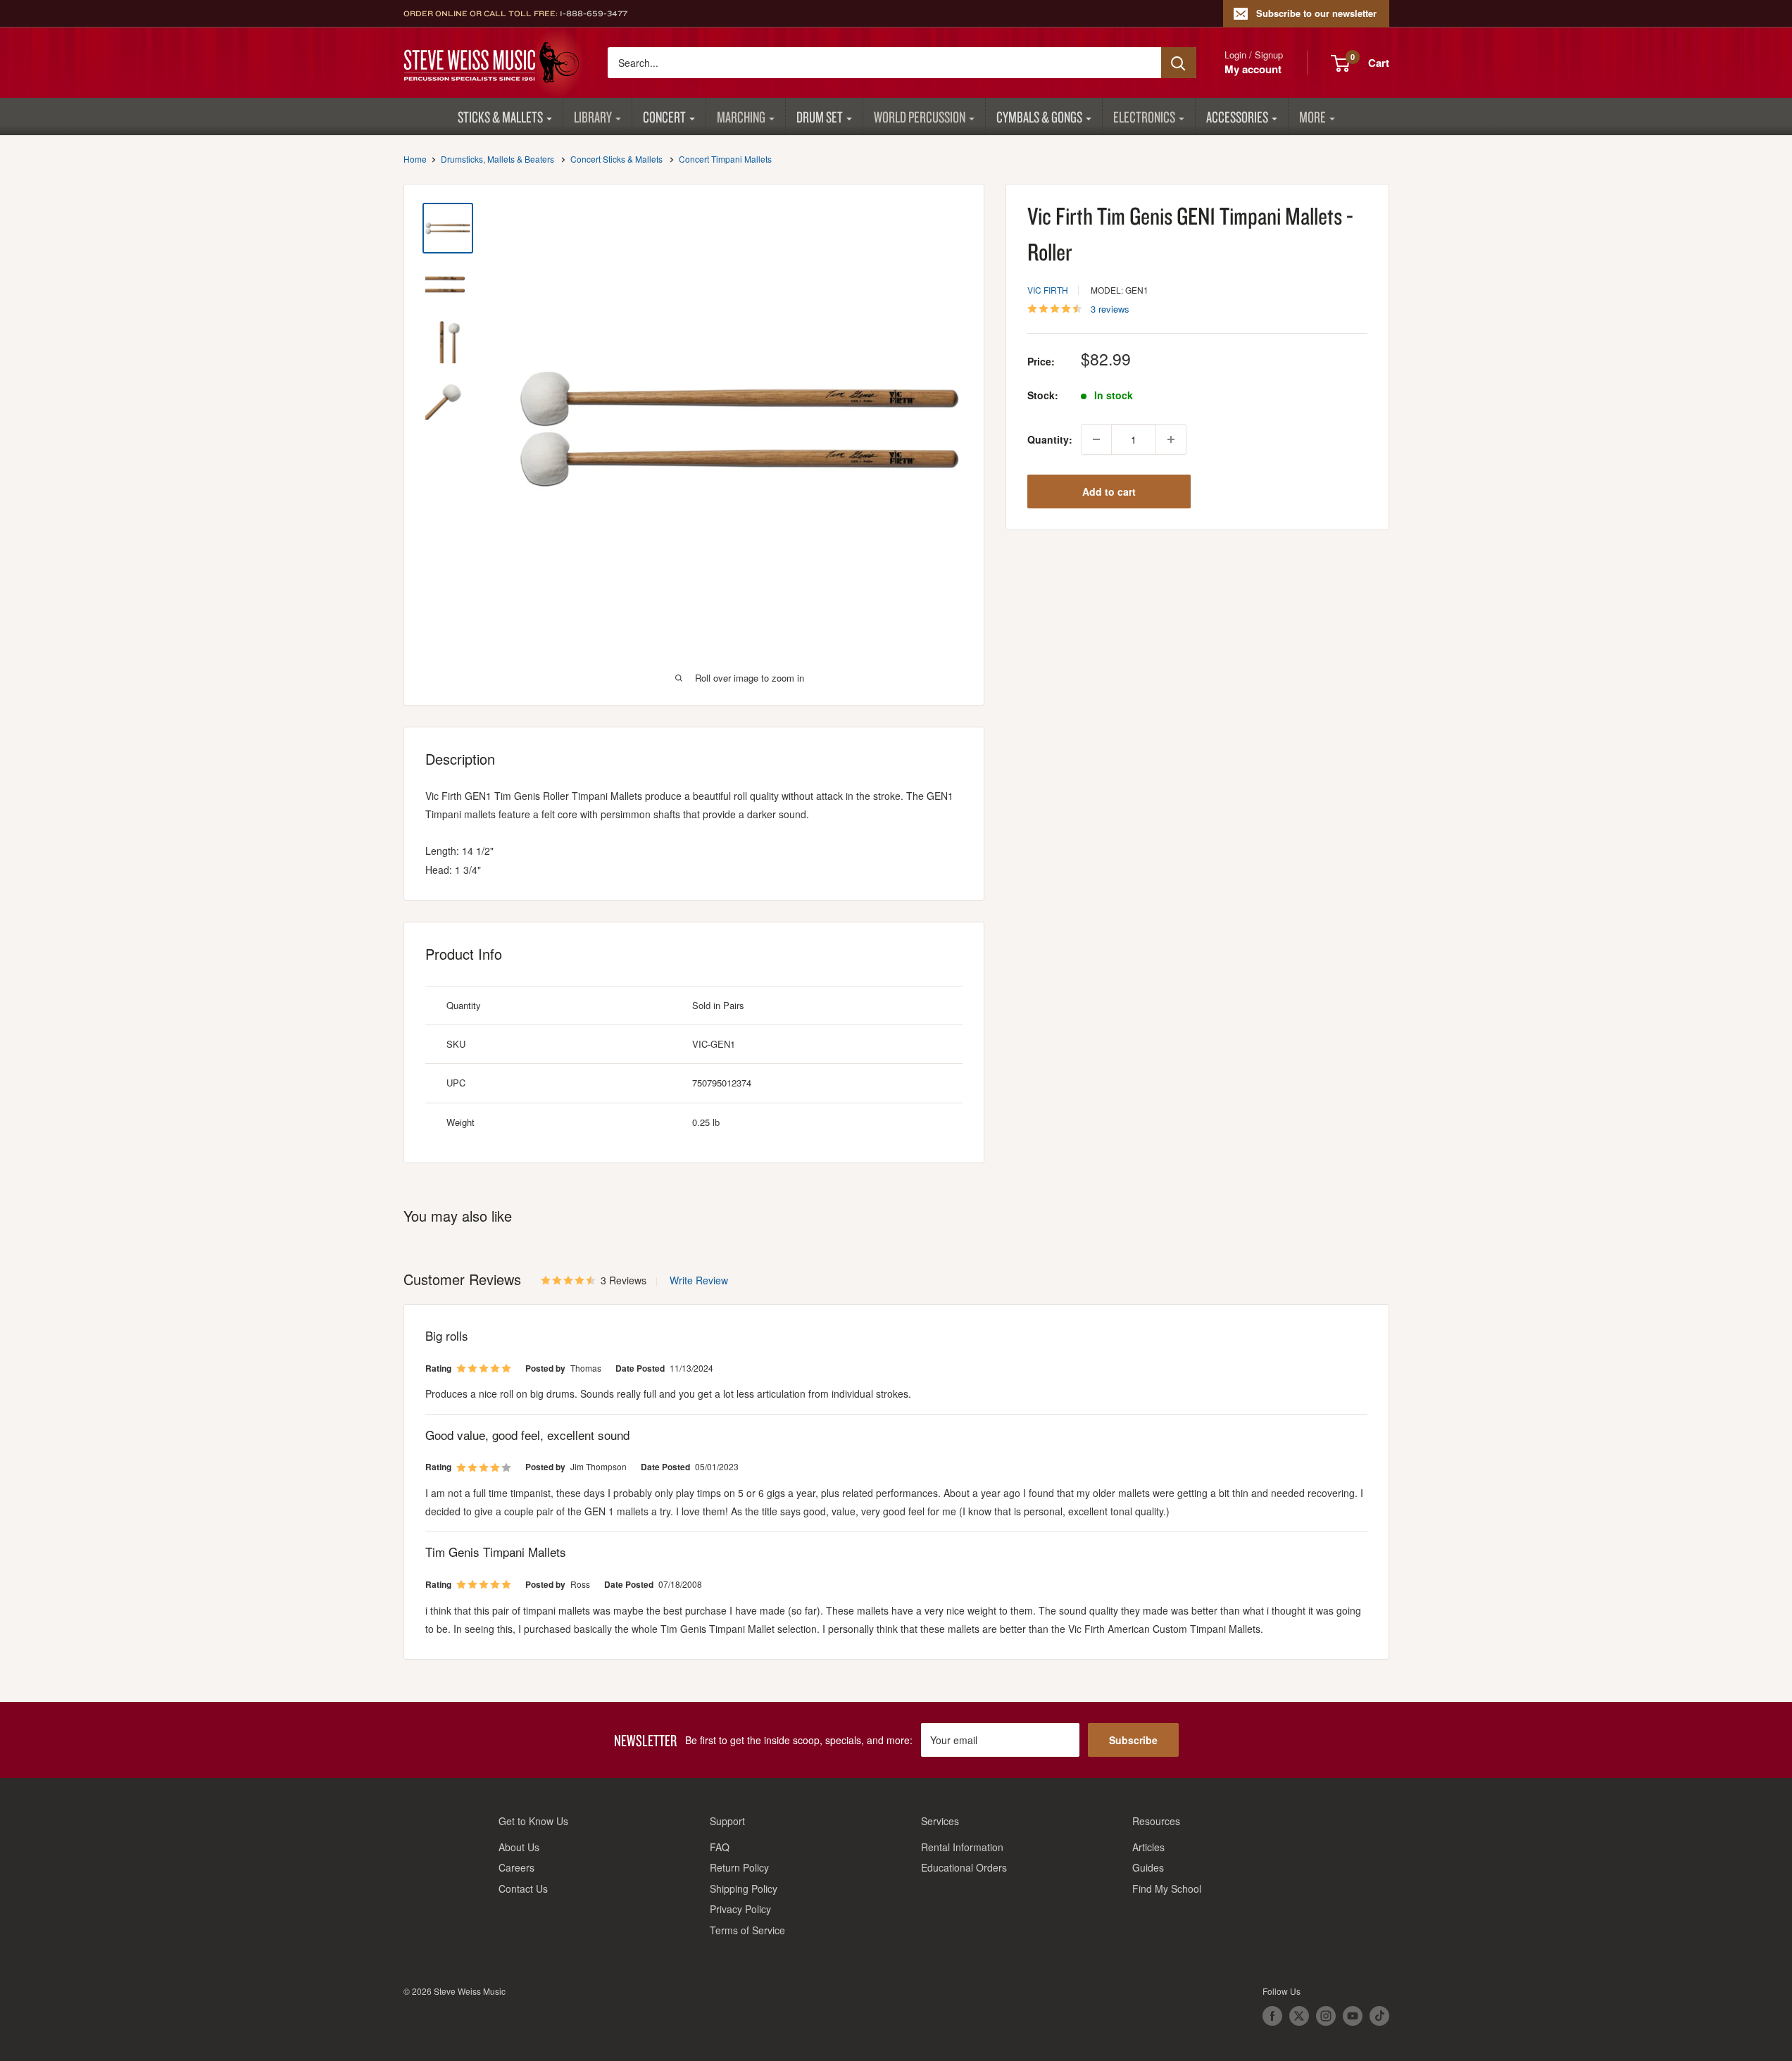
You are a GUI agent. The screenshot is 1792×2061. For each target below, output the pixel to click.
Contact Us (523, 1888)
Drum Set (820, 117)
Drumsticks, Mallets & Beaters (497, 159)
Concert (664, 117)
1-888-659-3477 (594, 13)
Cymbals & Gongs (1039, 117)
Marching (741, 117)
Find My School (1167, 1888)
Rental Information (962, 1847)
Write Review (699, 1280)
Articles (1148, 1847)
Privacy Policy (740, 1909)
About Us (519, 1847)
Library (593, 117)
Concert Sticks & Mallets (616, 159)
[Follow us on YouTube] (1353, 2016)
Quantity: (1050, 439)
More (1312, 117)
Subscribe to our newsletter (1316, 13)
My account (1253, 69)
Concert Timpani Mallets (725, 159)
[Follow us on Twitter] (1299, 2016)
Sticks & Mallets (500, 117)
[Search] (1179, 63)
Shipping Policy (744, 1888)
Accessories (1237, 117)
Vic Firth (1048, 290)
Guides (1148, 1867)
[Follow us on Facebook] (1272, 2016)
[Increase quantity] (1171, 439)
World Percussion (920, 117)
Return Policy (739, 1867)
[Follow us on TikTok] (1379, 2016)
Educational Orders (964, 1867)
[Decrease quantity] (1096, 439)
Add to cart (1109, 491)
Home (415, 159)
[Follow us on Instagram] (1326, 2016)
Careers (516, 1867)
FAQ (720, 1847)
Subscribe (1133, 1740)
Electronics (1144, 117)
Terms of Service (747, 1930)
